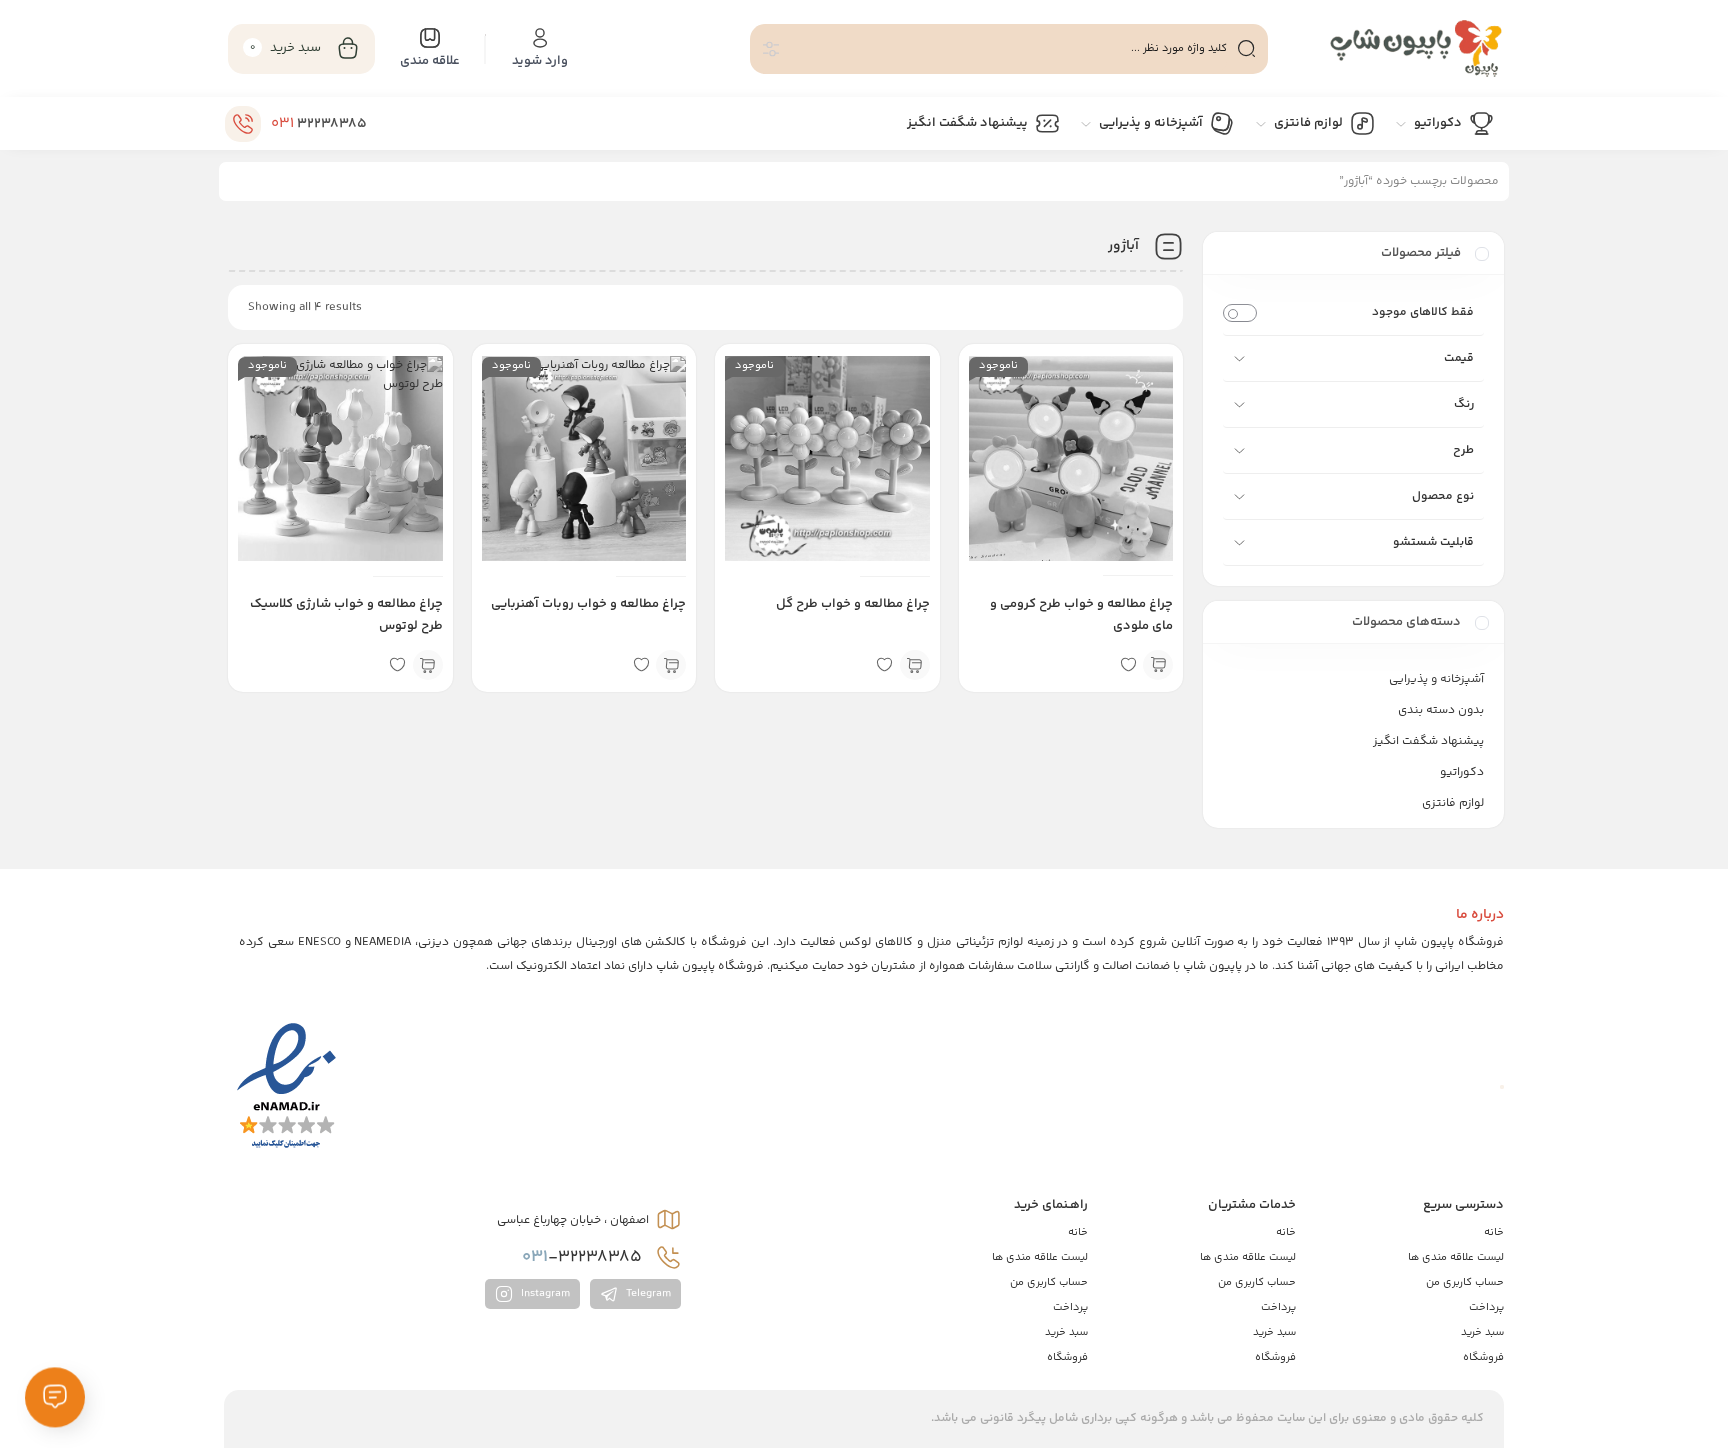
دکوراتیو (1462, 772)
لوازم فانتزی (1453, 803)
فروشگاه (1483, 1357)
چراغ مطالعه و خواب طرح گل (853, 604)
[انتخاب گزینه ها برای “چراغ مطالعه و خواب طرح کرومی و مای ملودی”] (1158, 665)
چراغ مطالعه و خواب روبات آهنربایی (588, 604)
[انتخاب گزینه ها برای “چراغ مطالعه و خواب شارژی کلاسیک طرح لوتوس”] (428, 665)
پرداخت (1486, 1307)
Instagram (544, 1294)
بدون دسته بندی (1441, 710)
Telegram (647, 1294)
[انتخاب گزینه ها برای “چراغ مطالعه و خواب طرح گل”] (915, 665)
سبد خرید (1482, 1332)
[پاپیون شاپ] (1396, 48)
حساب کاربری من (1465, 1282)
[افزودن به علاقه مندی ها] (1128, 665)
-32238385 (584, 1257)
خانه (1494, 1232)
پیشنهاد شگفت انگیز (1428, 741)
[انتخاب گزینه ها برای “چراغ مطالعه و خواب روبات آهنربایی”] (671, 665)
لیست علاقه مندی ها (1456, 1257)
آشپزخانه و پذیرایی (1436, 679)
